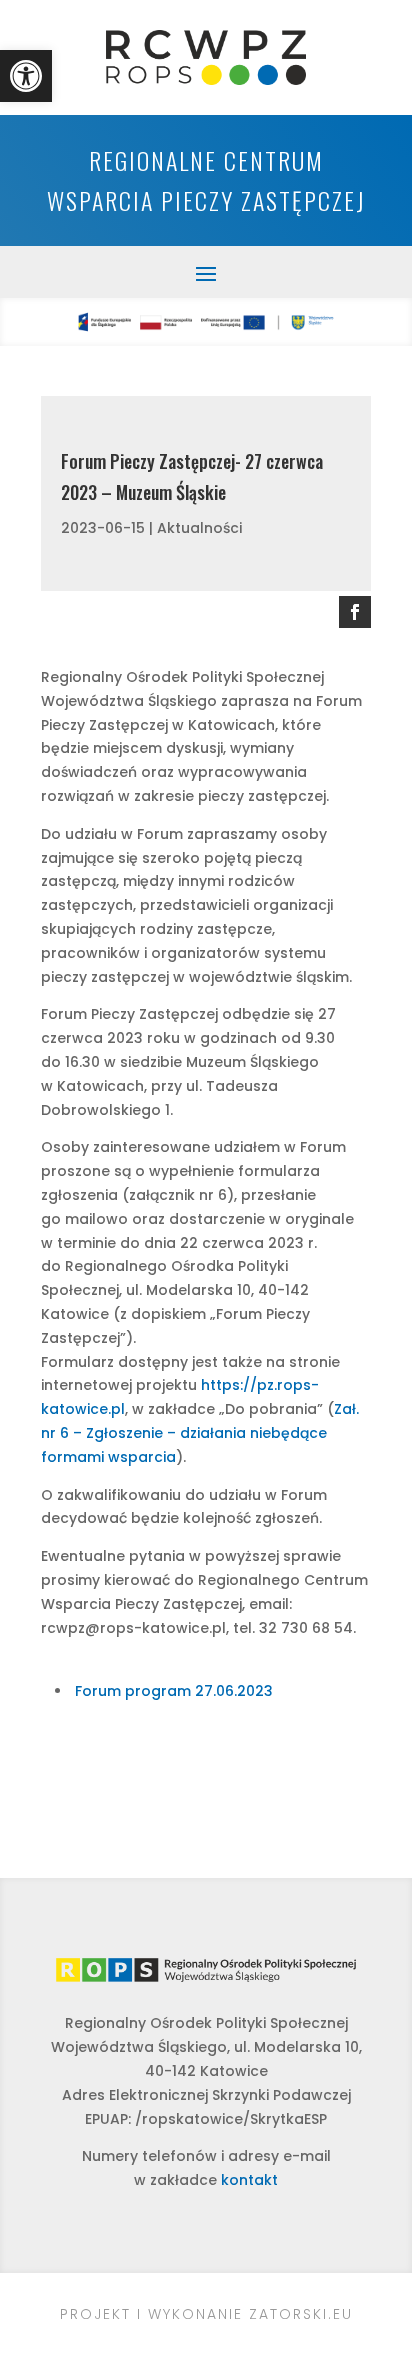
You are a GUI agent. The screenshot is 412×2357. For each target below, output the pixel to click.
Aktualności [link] (199, 528)
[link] (26, 76)
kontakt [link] (249, 2180)
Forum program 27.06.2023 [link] (174, 1691)
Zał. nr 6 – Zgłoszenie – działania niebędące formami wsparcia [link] (200, 1433)
